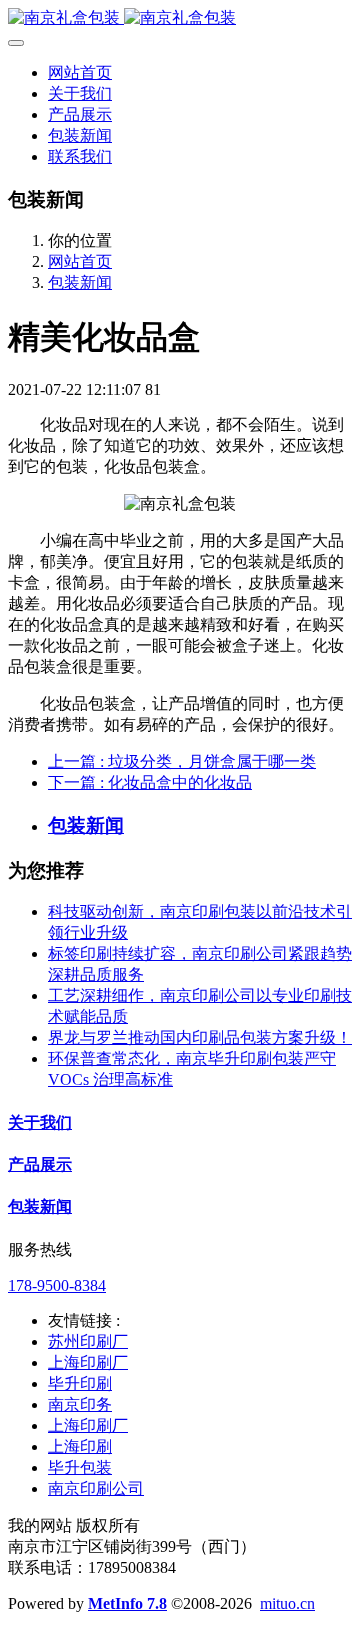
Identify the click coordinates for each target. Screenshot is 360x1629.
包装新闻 (80, 282)
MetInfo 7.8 (127, 1603)
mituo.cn (287, 1603)
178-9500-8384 (57, 1285)
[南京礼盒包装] (180, 18)
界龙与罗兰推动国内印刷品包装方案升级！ (200, 1037)
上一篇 (182, 761)
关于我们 (40, 1122)
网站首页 (80, 72)
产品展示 (40, 1164)
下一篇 (150, 782)
